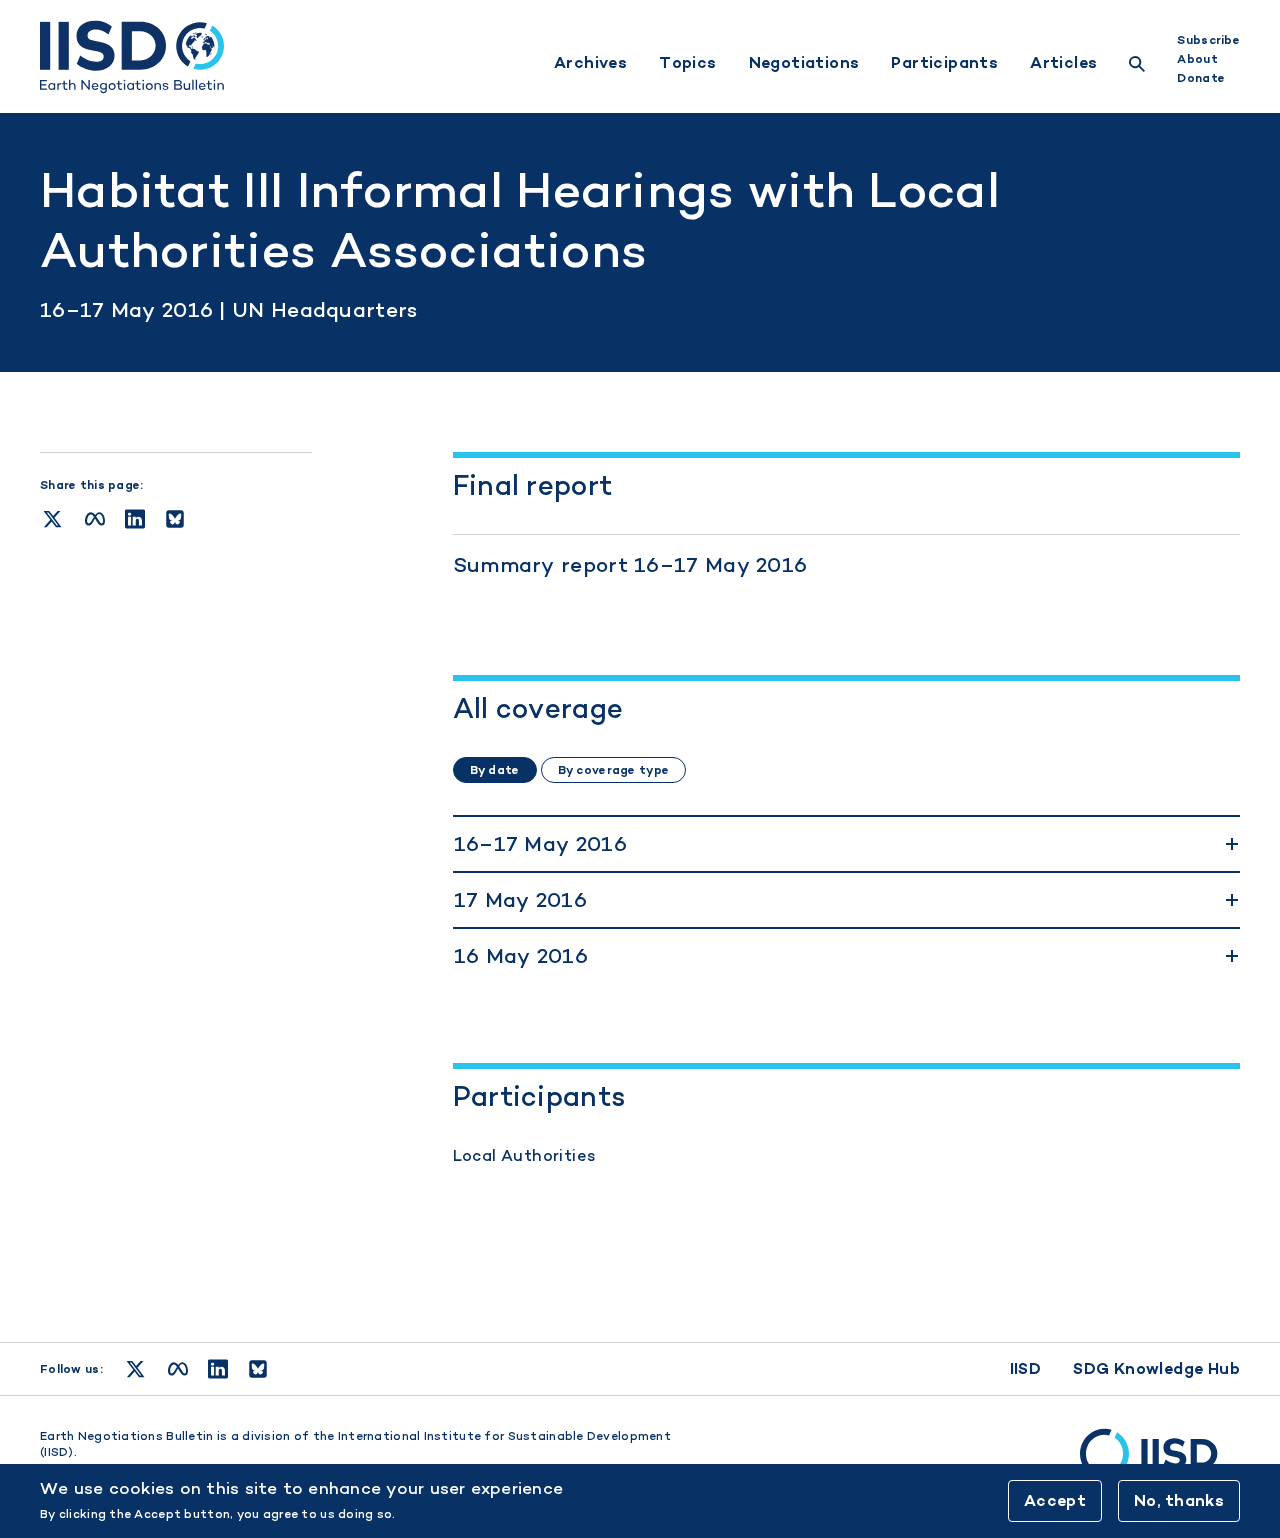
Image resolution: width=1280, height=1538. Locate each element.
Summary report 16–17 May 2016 (630, 564)
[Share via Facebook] (95, 519)
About (1197, 59)
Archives (590, 63)
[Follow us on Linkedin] (218, 1369)
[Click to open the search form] (1137, 66)
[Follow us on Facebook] (178, 1369)
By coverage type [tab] (613, 770)
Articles (1063, 63)
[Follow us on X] (135, 1369)
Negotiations (804, 63)
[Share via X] (52, 519)
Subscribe (1208, 40)
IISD (1026, 1368)
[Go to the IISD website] (1160, 1463)
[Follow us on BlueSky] (258, 1369)
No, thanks (1179, 1500)
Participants (944, 63)
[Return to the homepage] (132, 57)
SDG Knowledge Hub (1156, 1368)
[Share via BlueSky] (175, 519)
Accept (1055, 1500)
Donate (1201, 78)
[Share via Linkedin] (135, 519)
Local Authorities (524, 1155)
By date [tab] (495, 770)
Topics (687, 63)
